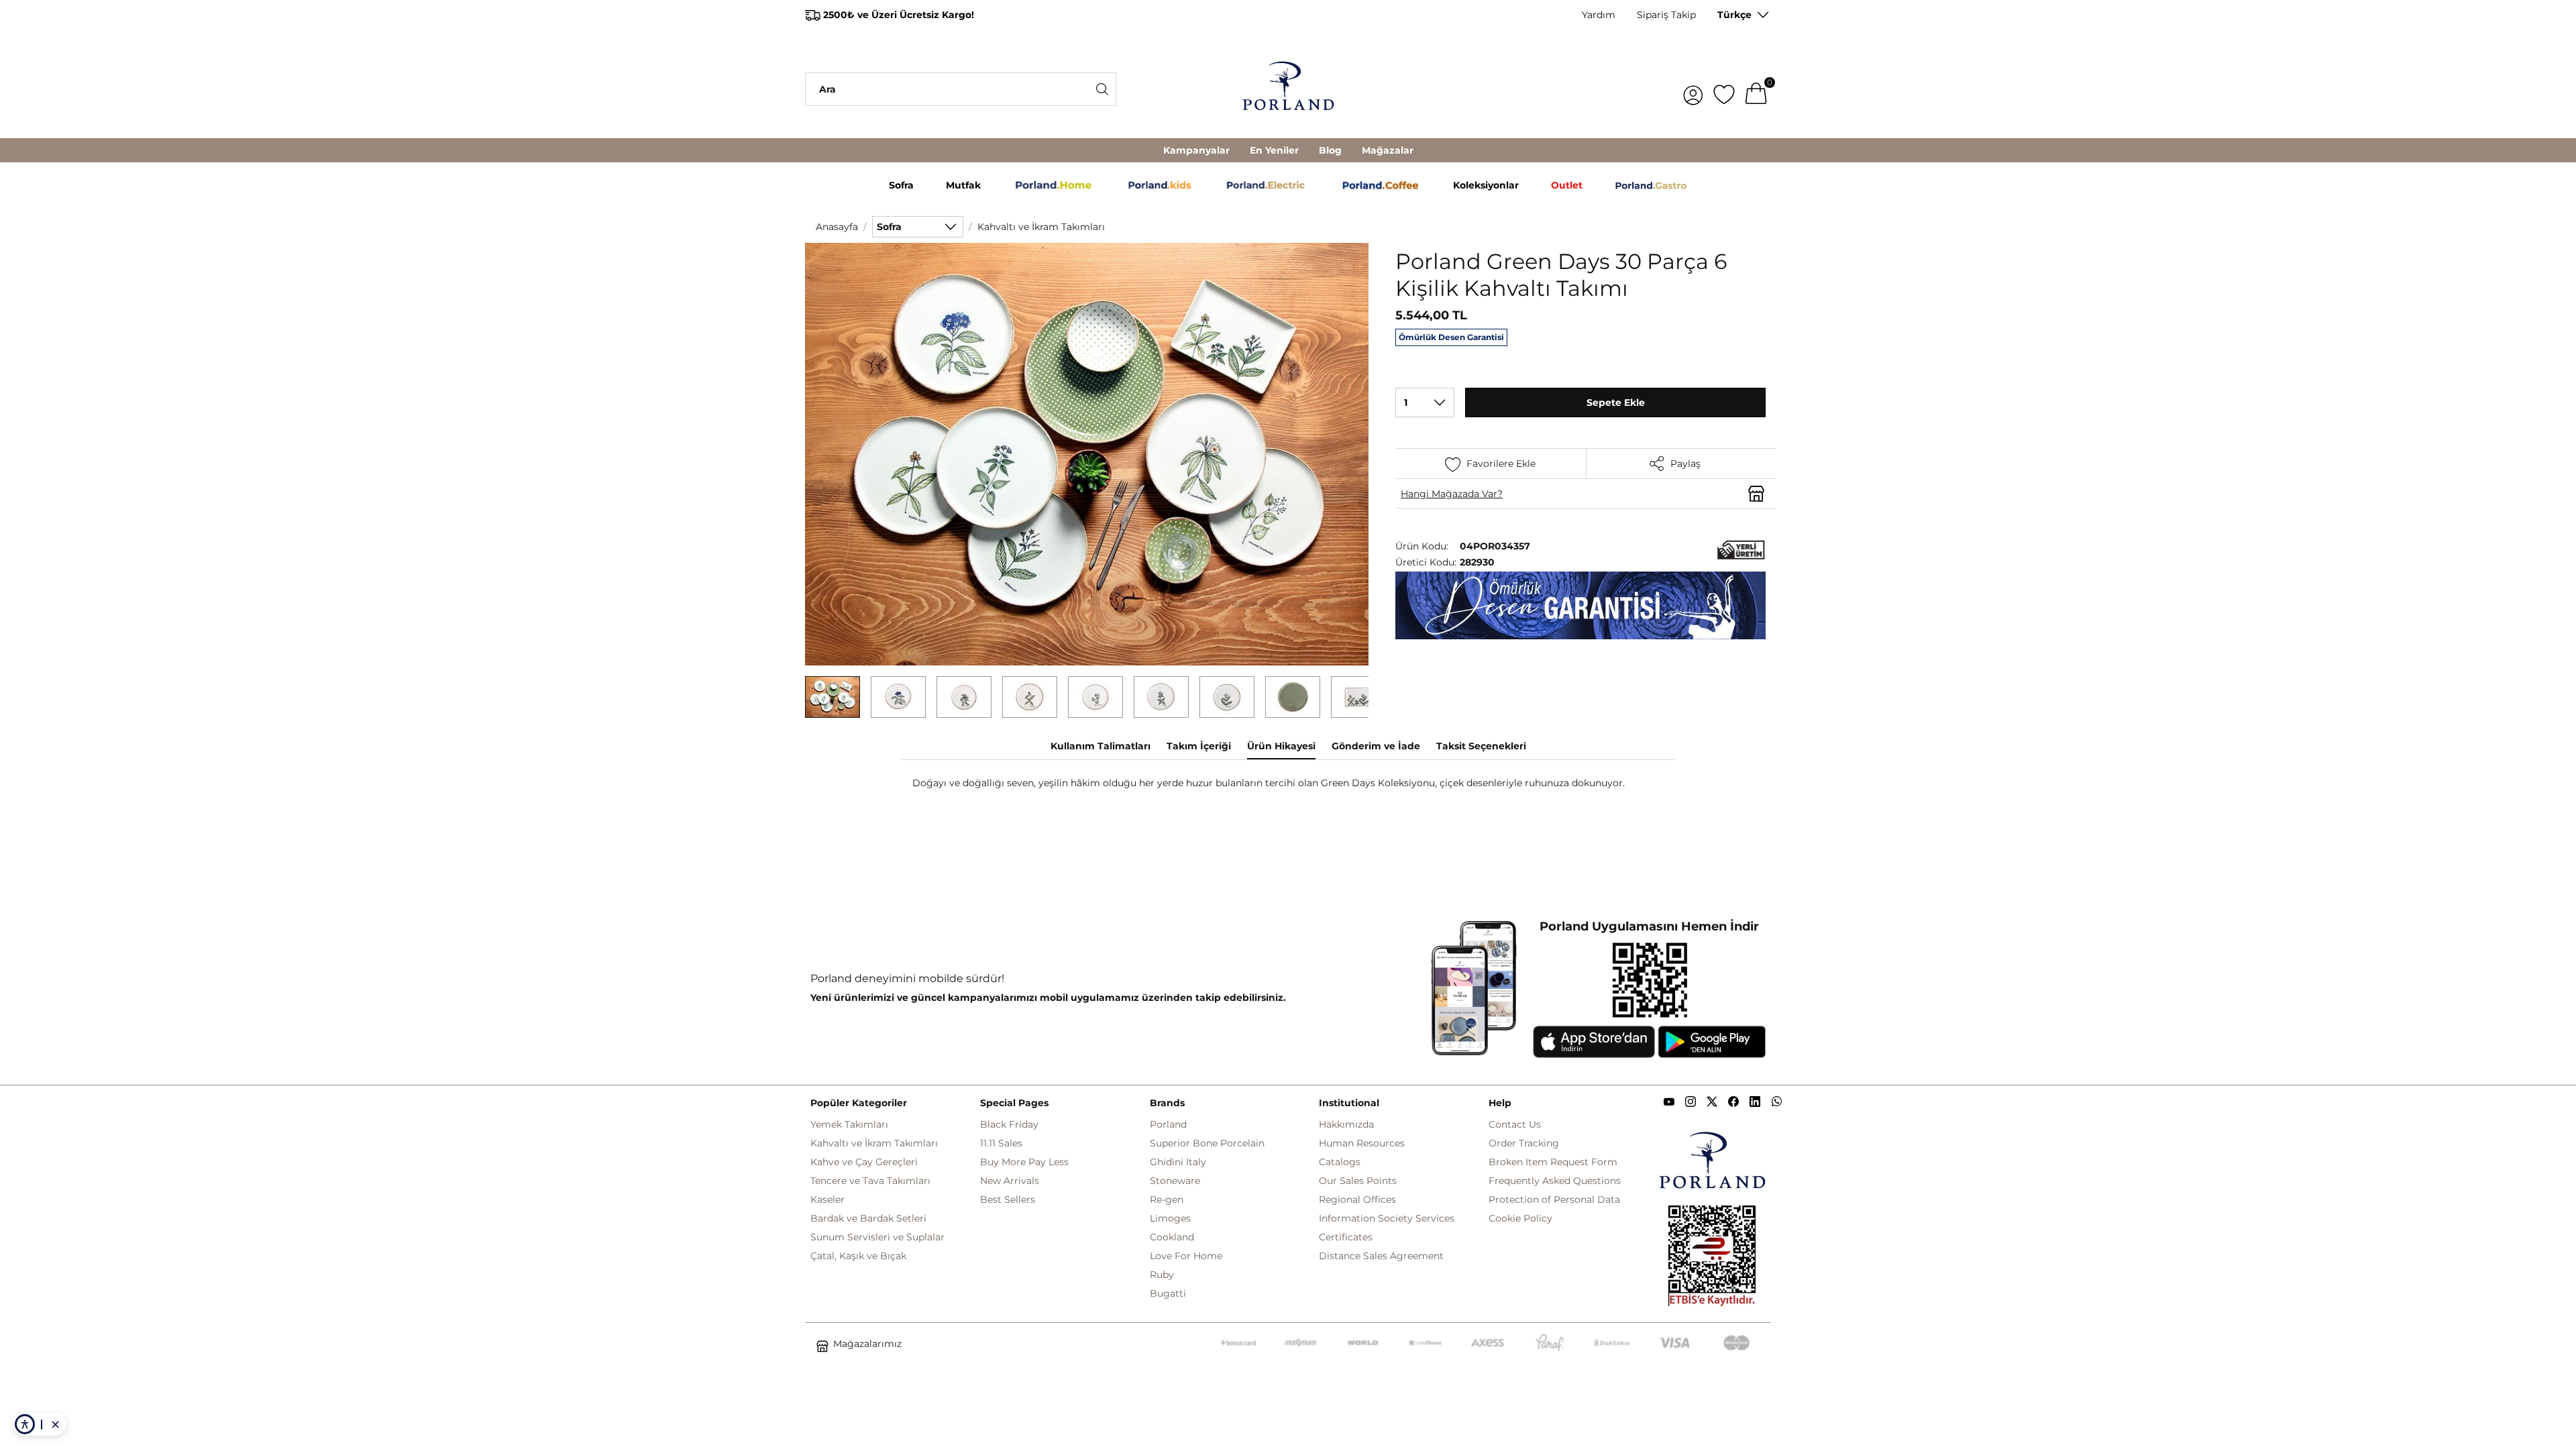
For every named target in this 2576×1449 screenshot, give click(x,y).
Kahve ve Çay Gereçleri (864, 1162)
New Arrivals (1010, 1181)
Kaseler (827, 1199)
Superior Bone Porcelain (1207, 1143)
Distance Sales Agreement (1381, 1256)
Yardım (1599, 15)
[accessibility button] (25, 1424)
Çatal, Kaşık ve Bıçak (858, 1256)
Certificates (1346, 1237)
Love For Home (1186, 1256)
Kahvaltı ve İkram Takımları (1041, 227)
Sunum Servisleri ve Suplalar (877, 1237)
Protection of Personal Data (1554, 1199)
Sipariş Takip (1666, 15)
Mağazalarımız (867, 1344)
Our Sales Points (1358, 1181)
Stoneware (1175, 1181)
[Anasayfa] (1288, 89)
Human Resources (1362, 1143)
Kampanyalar (1196, 150)
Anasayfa (837, 227)
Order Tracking (1524, 1143)
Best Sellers (1008, 1199)
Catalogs (1340, 1162)
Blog (1330, 150)
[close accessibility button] (55, 1424)
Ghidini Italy (1178, 1162)
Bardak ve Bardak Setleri (868, 1218)
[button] (833, 697)
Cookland (1172, 1237)
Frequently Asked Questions (1555, 1181)
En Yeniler (1274, 150)
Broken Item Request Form (1553, 1162)
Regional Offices (1357, 1199)
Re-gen (1167, 1199)
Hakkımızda (1346, 1124)
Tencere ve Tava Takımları (870, 1181)
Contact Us (1515, 1124)
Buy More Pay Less (1024, 1162)
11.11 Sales (1001, 1143)
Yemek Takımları (849, 1124)
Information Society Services (1387, 1218)
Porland (1168, 1124)
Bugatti (1168, 1293)
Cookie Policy (1520, 1218)
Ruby (1162, 1275)
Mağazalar (1388, 150)
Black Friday (1009, 1124)
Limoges (1170, 1218)
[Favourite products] (1724, 89)
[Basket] (1756, 89)
